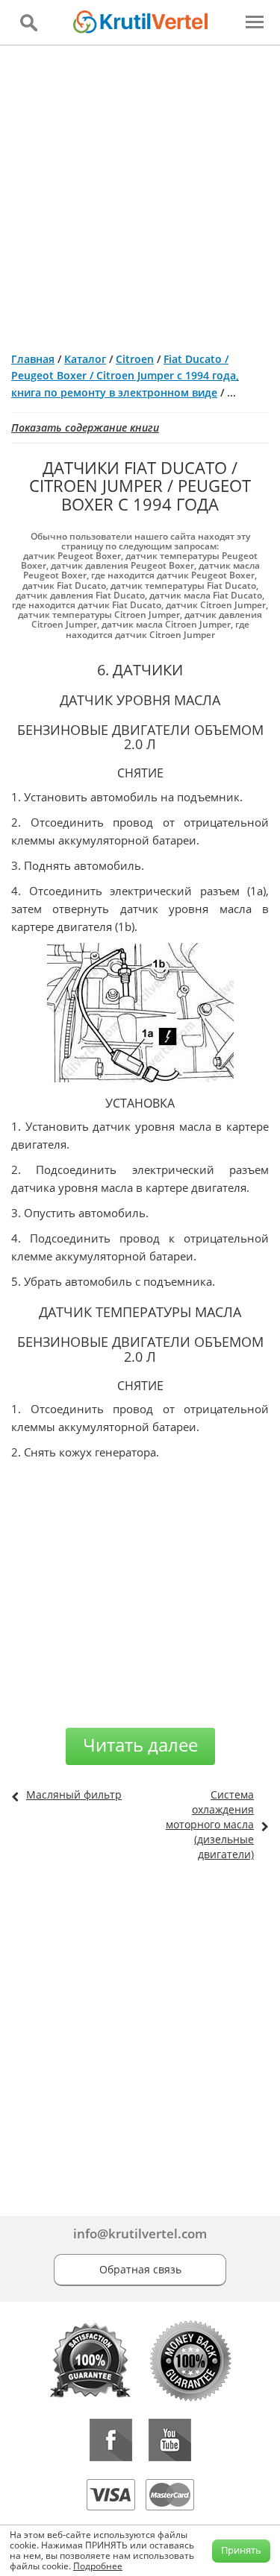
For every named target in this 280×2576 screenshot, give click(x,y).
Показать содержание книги (85, 427)
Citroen (135, 359)
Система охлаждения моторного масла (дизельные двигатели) (210, 1824)
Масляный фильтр (74, 1794)
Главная (33, 359)
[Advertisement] (140, 193)
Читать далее (140, 1745)
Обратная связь (140, 2269)
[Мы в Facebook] (111, 2440)
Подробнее (98, 2566)
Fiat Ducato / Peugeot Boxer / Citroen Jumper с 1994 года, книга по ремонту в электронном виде (125, 376)
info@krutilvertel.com (140, 2234)
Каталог (85, 359)
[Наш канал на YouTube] (170, 2440)
